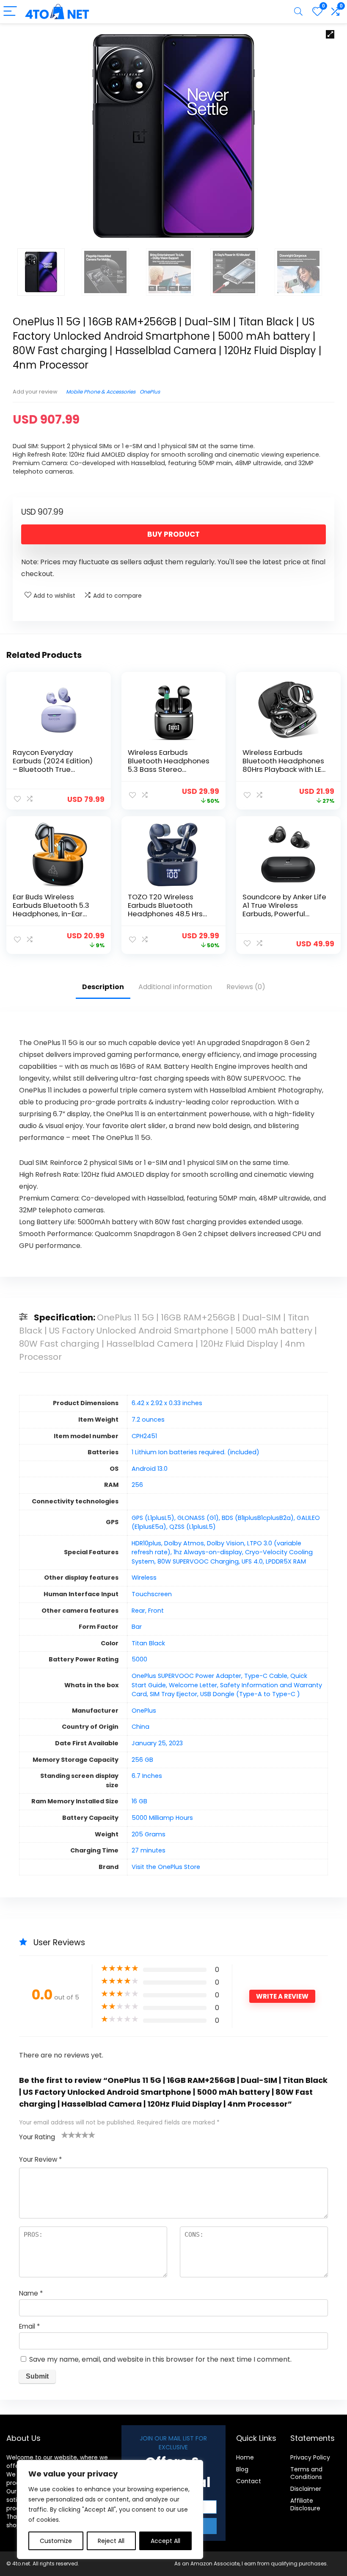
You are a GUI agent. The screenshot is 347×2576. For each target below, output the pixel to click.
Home (245, 2457)
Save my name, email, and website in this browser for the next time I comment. (160, 2359)
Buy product (173, 534)
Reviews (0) (246, 987)
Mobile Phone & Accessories (101, 392)
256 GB (142, 1760)
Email (29, 2326)
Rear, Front (148, 1611)
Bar (137, 1627)
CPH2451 (144, 1436)
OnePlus (150, 392)
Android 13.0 (150, 1469)
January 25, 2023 (157, 1743)
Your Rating (37, 2137)
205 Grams (149, 1834)
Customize (56, 2541)
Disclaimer (306, 2489)
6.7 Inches (147, 1776)
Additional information (175, 987)
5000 (139, 1659)
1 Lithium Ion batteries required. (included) (196, 1452)
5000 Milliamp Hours (162, 1818)
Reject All (111, 2541)
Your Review (40, 2159)
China (140, 1727)
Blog (242, 2469)
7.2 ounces (148, 1420)
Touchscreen (152, 1594)
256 (137, 1485)
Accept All (165, 2541)
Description (103, 987)
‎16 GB (139, 1801)
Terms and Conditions (306, 2473)
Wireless (144, 1578)
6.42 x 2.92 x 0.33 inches (167, 1403)
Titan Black (148, 1643)
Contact (249, 2481)
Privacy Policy (310, 2457)
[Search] (298, 12)
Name (31, 2293)
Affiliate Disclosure (305, 2504)
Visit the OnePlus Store (166, 1867)
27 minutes (149, 1850)
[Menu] (10, 12)
